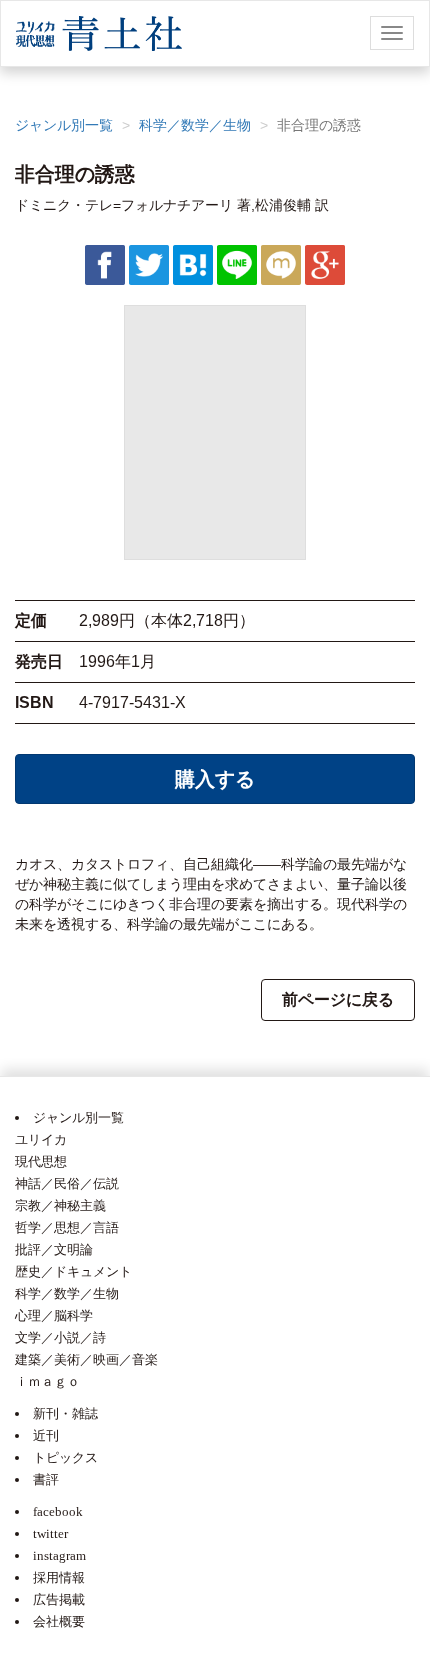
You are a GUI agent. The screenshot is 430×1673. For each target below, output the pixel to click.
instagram (59, 1555)
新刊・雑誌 (65, 1413)
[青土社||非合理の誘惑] (193, 264)
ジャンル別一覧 (64, 125)
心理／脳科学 (54, 1315)
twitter (50, 1533)
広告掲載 (59, 1599)
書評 (46, 1479)
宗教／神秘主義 (60, 1205)
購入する (215, 779)
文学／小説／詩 (60, 1337)
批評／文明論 (54, 1249)
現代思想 (41, 1161)
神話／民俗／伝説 (67, 1183)
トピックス (65, 1457)
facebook (58, 1511)
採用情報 (59, 1577)
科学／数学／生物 (195, 125)
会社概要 (59, 1621)
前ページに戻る (338, 999)
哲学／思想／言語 (67, 1227)
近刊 (46, 1435)
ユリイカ (41, 1139)
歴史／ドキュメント (73, 1271)
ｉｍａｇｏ (47, 1381)
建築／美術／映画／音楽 (86, 1359)
